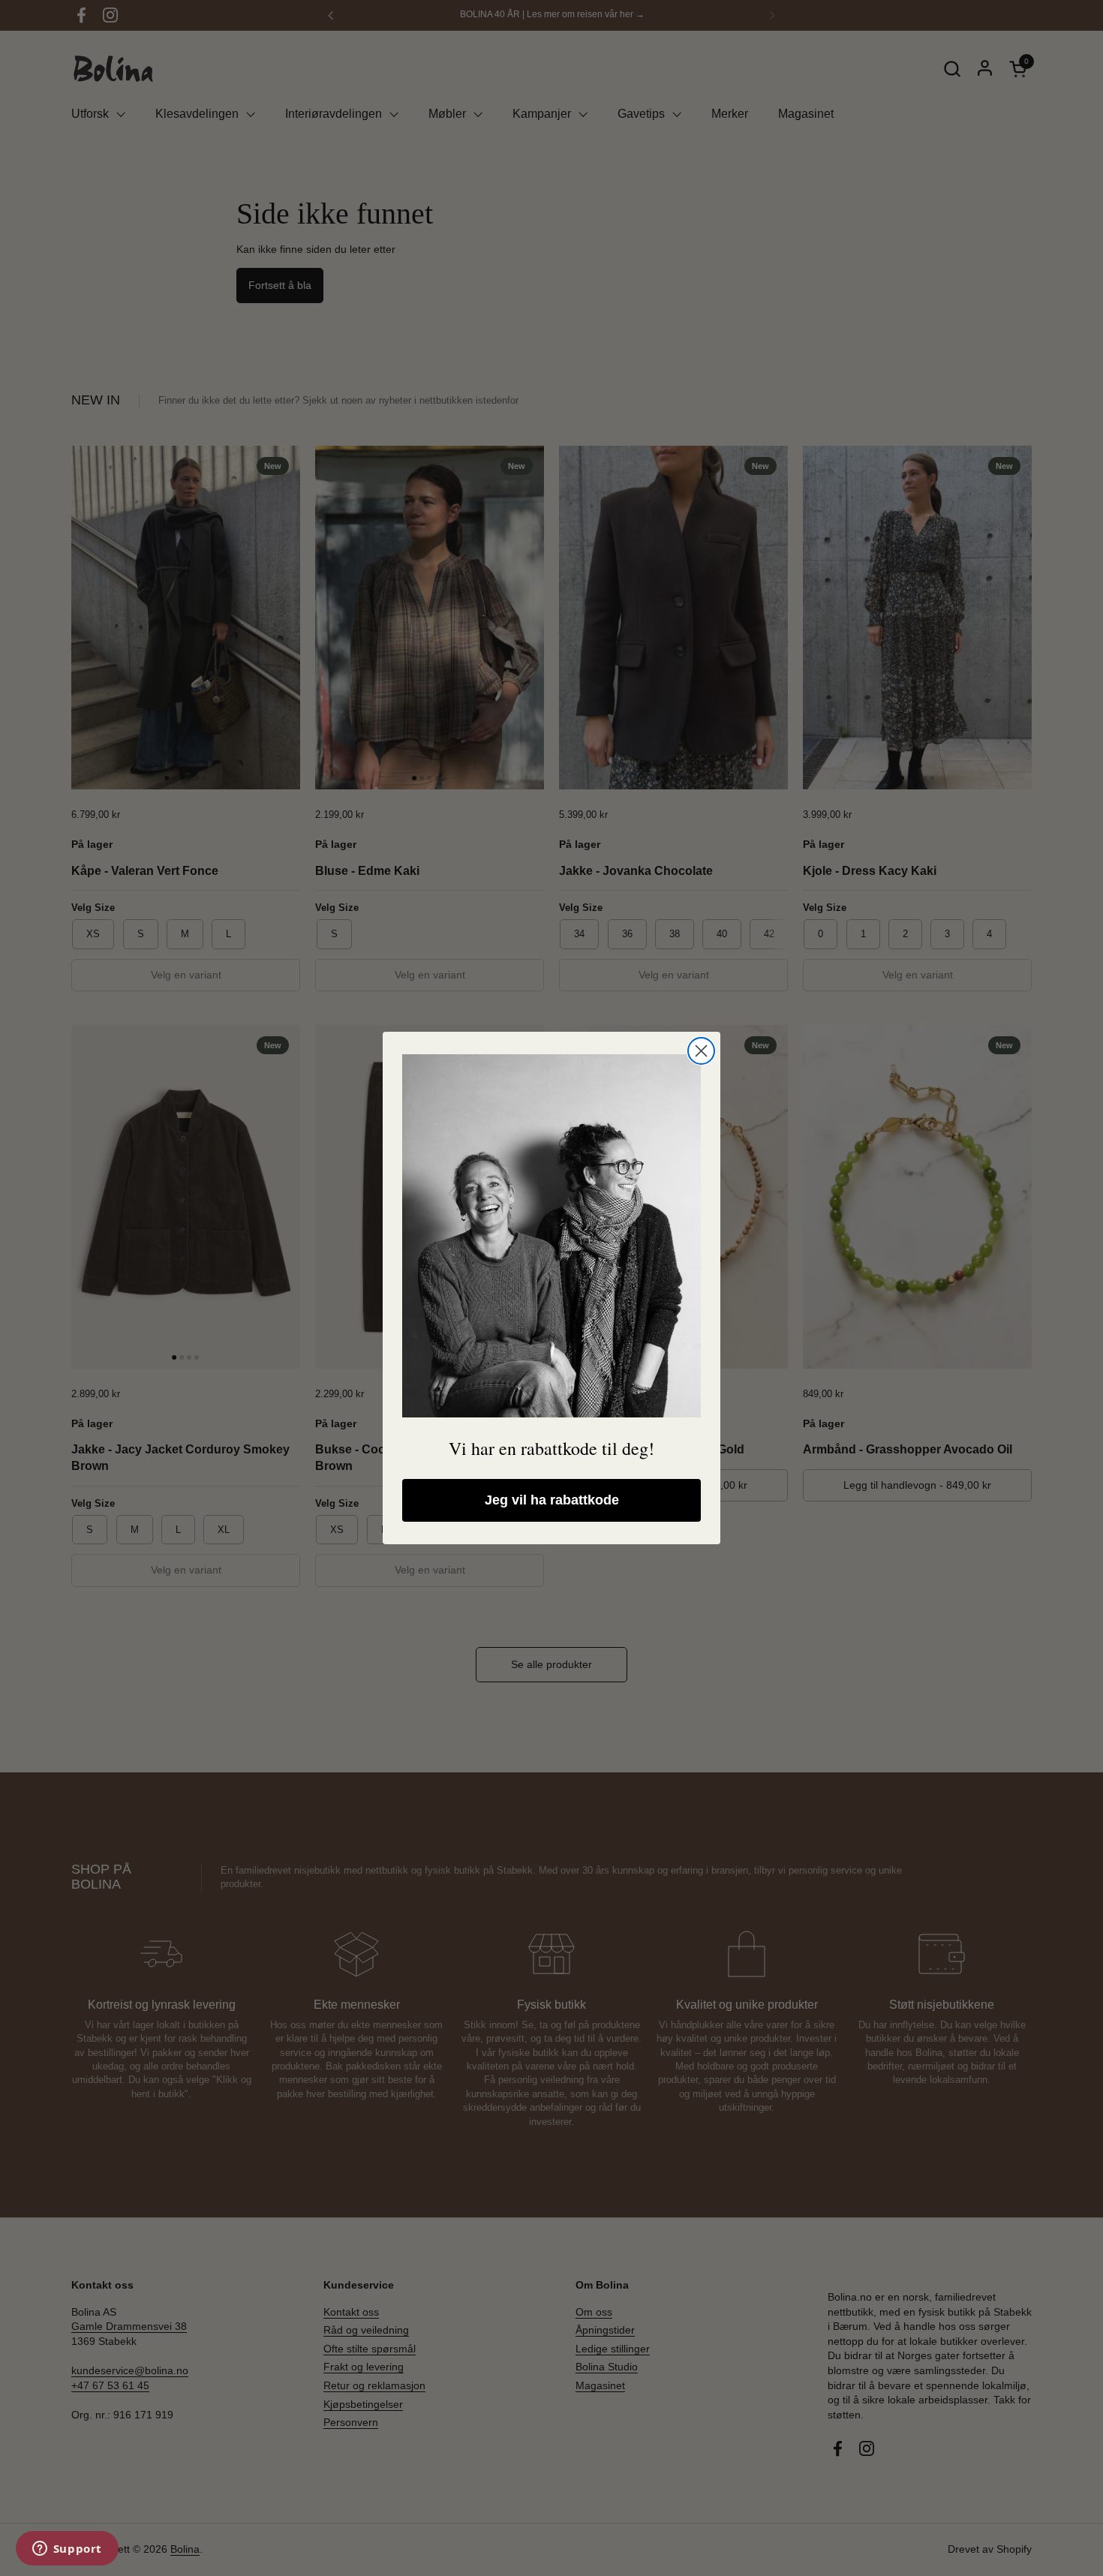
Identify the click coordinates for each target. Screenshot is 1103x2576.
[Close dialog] (701, 1051)
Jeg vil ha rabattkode (552, 1500)
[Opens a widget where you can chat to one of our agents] (67, 2550)
